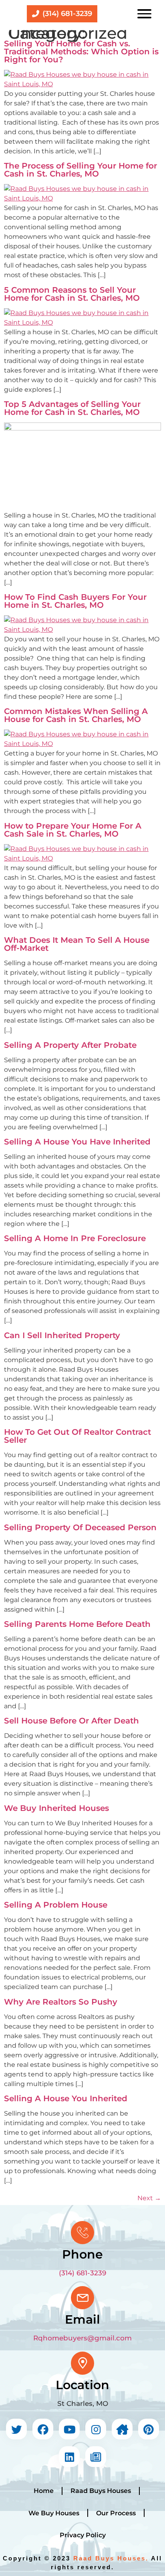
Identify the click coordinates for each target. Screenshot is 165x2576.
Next (149, 2198)
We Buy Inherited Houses (56, 1808)
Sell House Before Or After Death (71, 1721)
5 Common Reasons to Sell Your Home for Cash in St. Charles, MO (72, 294)
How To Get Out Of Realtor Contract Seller (77, 1436)
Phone (82, 2254)
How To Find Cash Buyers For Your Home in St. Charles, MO (75, 601)
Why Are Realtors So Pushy (61, 2002)
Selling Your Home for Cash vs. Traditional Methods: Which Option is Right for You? (81, 52)
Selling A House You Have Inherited (77, 1142)
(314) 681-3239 (82, 2273)
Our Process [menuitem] (116, 2513)
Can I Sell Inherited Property (62, 1335)
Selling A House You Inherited (66, 2098)
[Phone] (82, 2233)
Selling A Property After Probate (70, 1045)
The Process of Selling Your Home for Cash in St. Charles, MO (80, 170)
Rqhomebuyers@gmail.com (82, 2338)
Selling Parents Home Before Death (77, 1624)
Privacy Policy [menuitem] (83, 2535)
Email (82, 2319)
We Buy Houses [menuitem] (54, 2513)
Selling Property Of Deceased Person (80, 1527)
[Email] (82, 2298)
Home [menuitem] (44, 2491)
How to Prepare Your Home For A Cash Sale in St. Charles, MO (73, 830)
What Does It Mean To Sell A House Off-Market (77, 944)
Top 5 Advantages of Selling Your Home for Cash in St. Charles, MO (72, 408)
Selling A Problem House (56, 1905)
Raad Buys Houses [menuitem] (101, 2491)
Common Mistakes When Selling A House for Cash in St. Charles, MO (76, 715)
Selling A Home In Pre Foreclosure (75, 1238)
